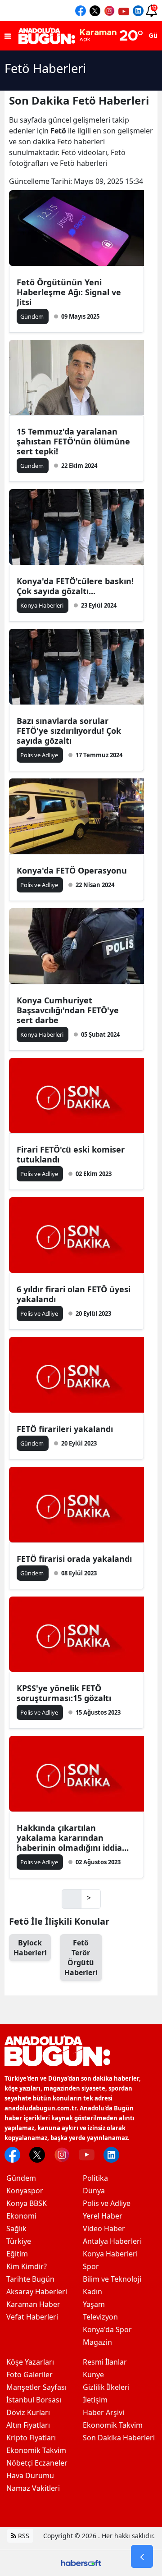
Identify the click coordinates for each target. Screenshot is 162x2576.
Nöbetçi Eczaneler (37, 2463)
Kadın (92, 2292)
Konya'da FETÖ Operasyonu (72, 870)
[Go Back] (142, 2557)
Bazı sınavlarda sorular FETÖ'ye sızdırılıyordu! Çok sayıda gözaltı (69, 731)
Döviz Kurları (28, 2412)
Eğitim (17, 2254)
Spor (91, 2266)
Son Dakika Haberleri (119, 2438)
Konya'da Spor (107, 2329)
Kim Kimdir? (27, 2266)
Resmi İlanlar (105, 2362)
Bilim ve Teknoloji (112, 2279)
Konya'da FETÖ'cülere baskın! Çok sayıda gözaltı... (75, 586)
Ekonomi (21, 2216)
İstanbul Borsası (34, 2400)
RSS (23, 2536)
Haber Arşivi (103, 2412)
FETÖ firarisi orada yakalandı (74, 1559)
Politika (95, 2178)
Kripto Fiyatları (31, 2438)
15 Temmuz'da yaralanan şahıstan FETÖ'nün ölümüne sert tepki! (73, 441)
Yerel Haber (103, 2216)
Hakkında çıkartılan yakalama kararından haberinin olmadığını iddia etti (69, 1838)
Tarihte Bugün (30, 2279)
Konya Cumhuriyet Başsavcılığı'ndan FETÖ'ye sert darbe (68, 1010)
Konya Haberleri (110, 2254)
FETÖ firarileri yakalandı (65, 1429)
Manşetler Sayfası (36, 2387)
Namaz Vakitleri (33, 2488)
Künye (93, 2375)
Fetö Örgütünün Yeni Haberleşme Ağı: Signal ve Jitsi (69, 292)
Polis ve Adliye (107, 2203)
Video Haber (104, 2228)
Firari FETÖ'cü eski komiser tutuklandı (71, 1154)
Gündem (21, 2178)
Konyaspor (25, 2191)
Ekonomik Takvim (36, 2450)
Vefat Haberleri (32, 2317)
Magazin (97, 2342)
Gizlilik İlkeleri (106, 2387)
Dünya (94, 2191)
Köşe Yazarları (30, 2362)
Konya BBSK (27, 2203)
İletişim (95, 2400)
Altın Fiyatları (28, 2425)
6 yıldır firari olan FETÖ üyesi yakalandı (74, 1294)
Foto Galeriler (29, 2375)
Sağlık (16, 2228)
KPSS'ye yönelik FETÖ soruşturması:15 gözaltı (64, 1693)
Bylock (30, 1948)
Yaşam (94, 2304)
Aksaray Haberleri (37, 2292)
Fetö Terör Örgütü (81, 1958)
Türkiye (19, 2241)
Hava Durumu (30, 2475)
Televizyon (100, 2317)
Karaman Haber (33, 2304)
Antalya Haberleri (112, 2241)
